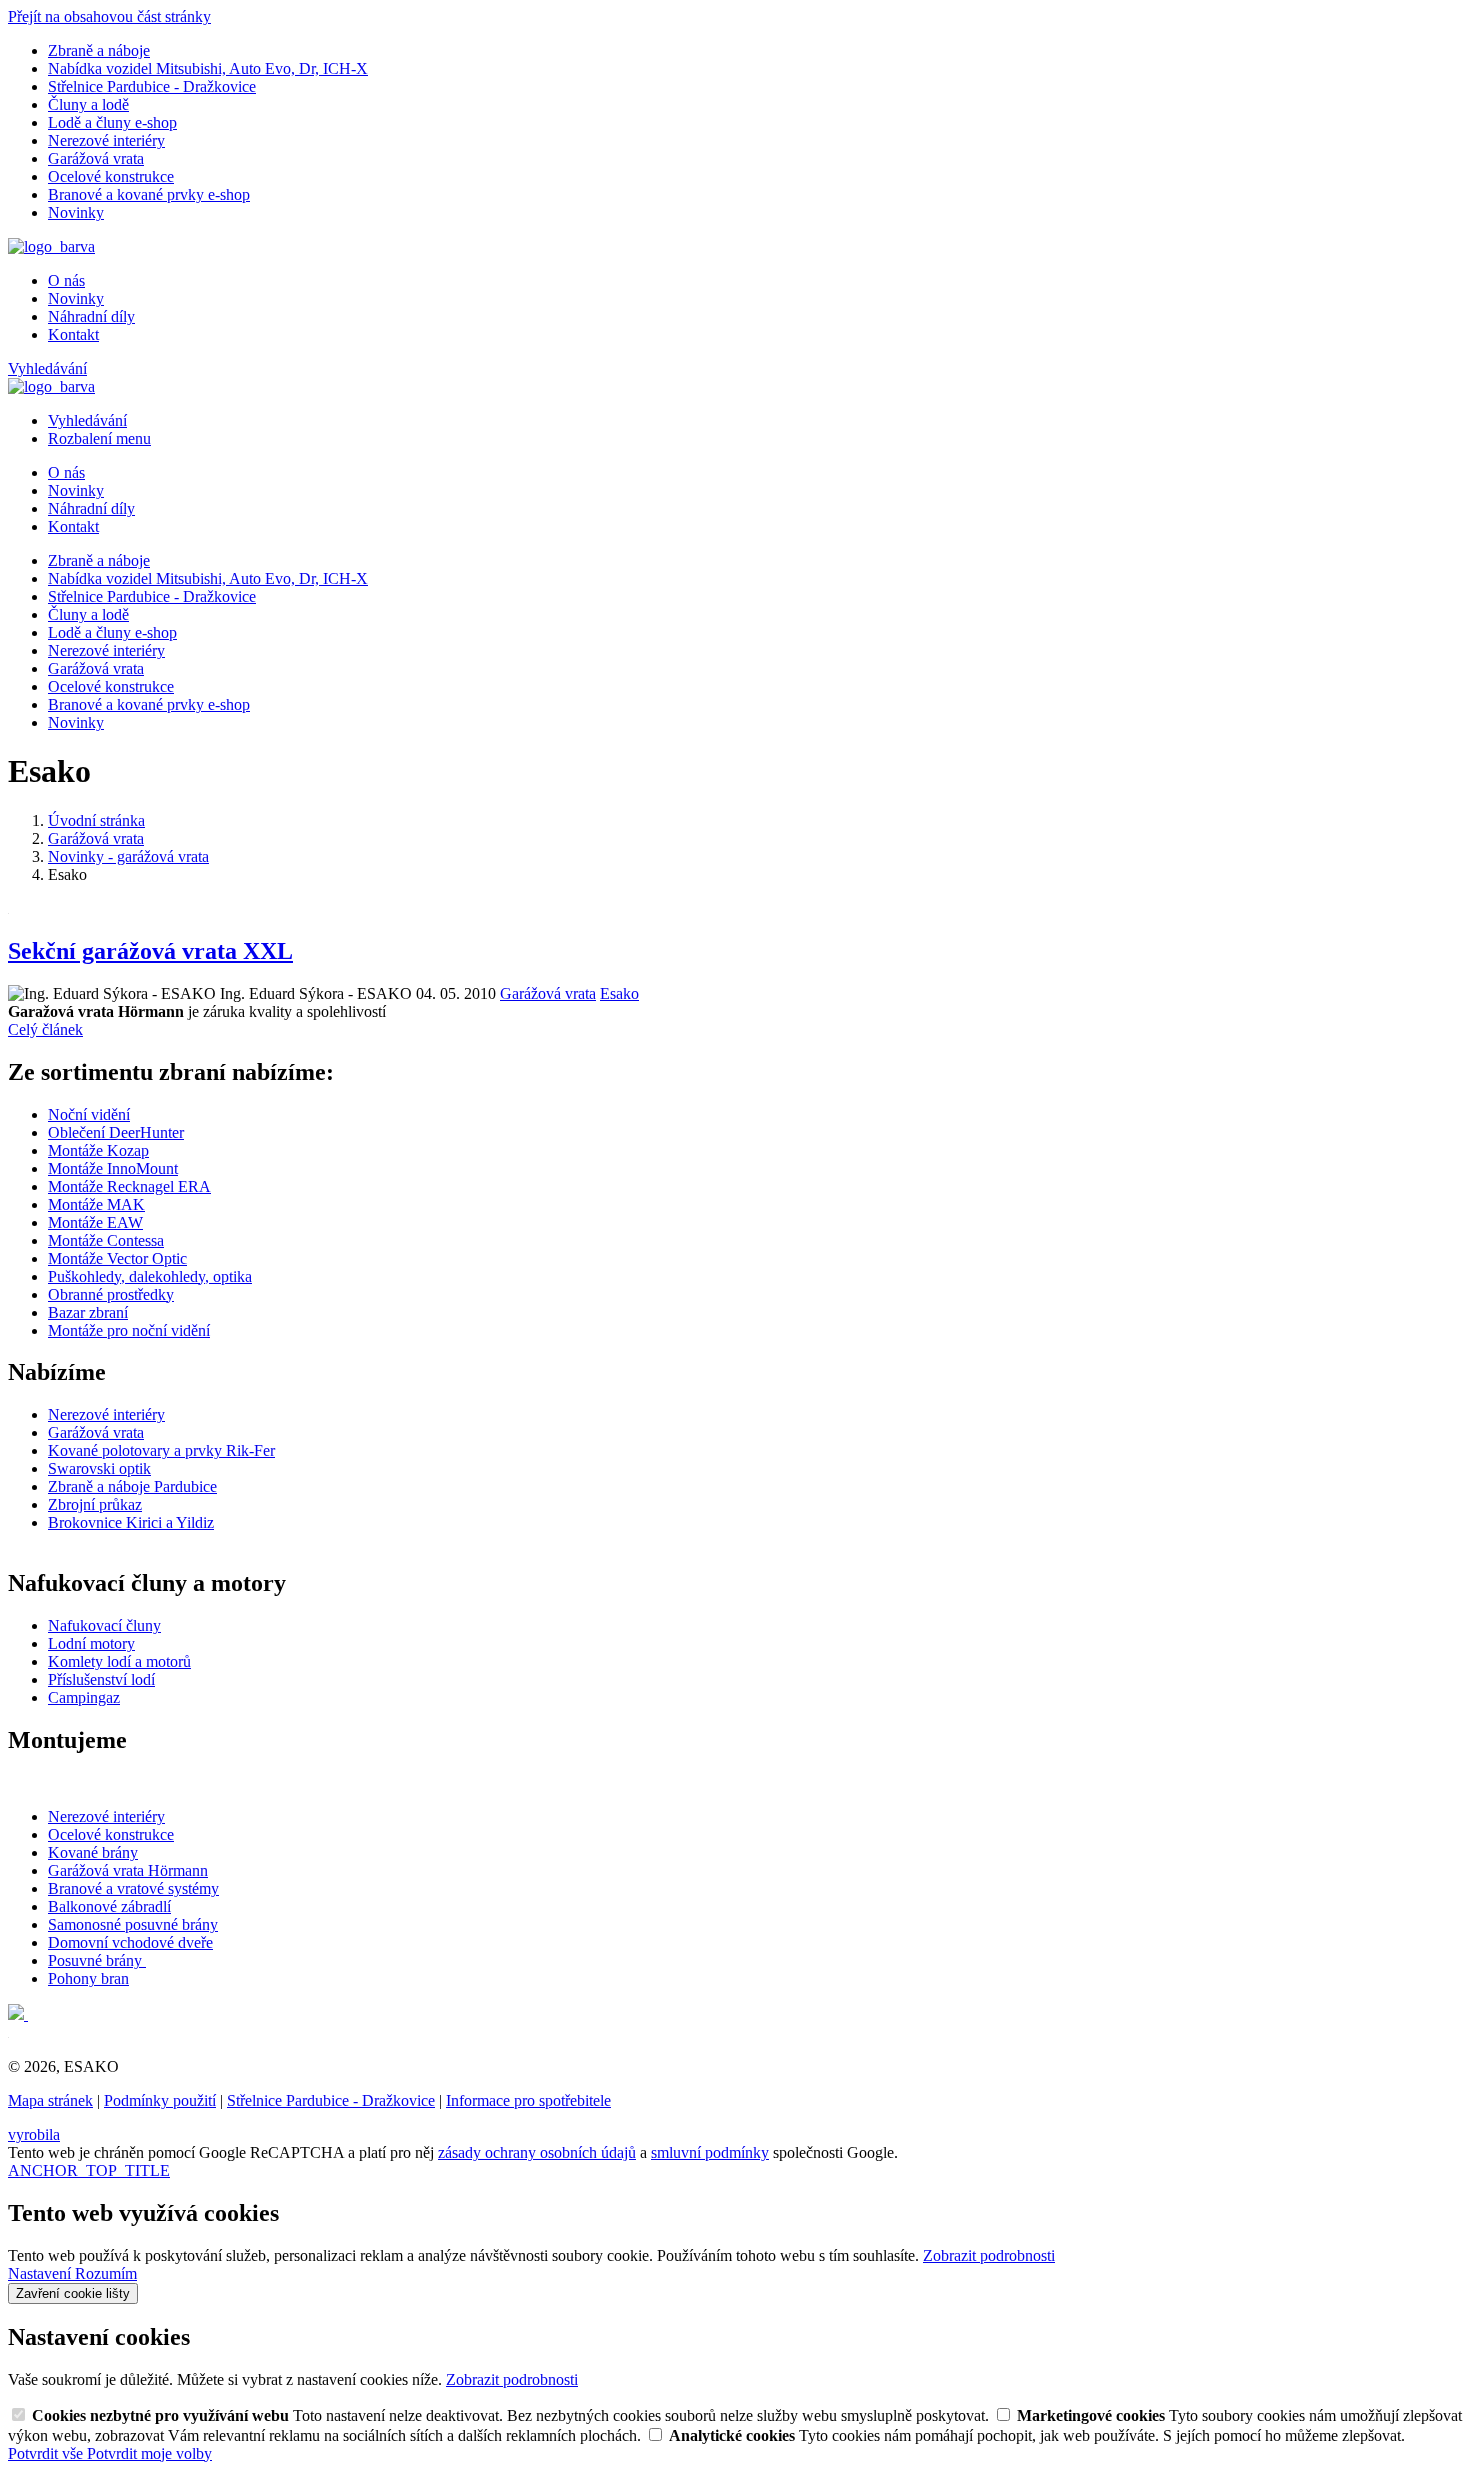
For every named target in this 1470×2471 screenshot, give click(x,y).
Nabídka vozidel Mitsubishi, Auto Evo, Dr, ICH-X (208, 68)
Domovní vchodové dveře (130, 1942)
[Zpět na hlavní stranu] (51, 246)
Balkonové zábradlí (109, 1906)
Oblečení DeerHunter (116, 1132)
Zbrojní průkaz (95, 1504)
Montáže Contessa (106, 1240)
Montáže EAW (95, 1222)
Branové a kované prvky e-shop (149, 194)
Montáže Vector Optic (117, 1258)
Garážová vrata (96, 158)
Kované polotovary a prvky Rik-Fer (161, 1450)
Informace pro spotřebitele (528, 2100)
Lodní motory (91, 1643)
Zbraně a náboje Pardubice (132, 1486)
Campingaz (84, 1697)
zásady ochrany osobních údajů (537, 2152)
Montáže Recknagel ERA (129, 1186)
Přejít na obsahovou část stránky (109, 16)
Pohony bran (88, 1978)
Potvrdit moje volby (149, 2453)
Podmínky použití (160, 2100)
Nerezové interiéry (106, 140)
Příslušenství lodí (101, 1679)
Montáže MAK (96, 1204)
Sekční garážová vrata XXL (150, 951)
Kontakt (73, 334)
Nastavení (41, 2273)
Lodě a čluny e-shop (112, 122)
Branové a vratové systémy (133, 1888)
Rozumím (106, 2273)
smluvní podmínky (710, 2152)
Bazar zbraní (88, 1312)
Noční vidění (89, 1114)
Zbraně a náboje (99, 50)
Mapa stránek (50, 2100)
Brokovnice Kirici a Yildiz (131, 1522)
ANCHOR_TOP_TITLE (89, 2170)
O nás (66, 280)
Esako (619, 993)
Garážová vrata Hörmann (128, 1870)
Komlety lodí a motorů (119, 1661)
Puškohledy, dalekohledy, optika (150, 1276)
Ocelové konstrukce (111, 176)
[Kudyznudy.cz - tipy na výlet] (18, 2014)
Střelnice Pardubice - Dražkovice (152, 86)
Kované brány (93, 1852)
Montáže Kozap (98, 1150)
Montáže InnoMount (113, 1168)
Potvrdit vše (47, 2453)
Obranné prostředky (111, 1294)
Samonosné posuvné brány (133, 1924)
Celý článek (45, 1029)
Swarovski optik (99, 1468)
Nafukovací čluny (104, 1625)
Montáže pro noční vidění (129, 1330)
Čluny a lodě (88, 104)
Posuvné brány (97, 1960)
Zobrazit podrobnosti (989, 2255)
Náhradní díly (91, 316)
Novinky (76, 212)
